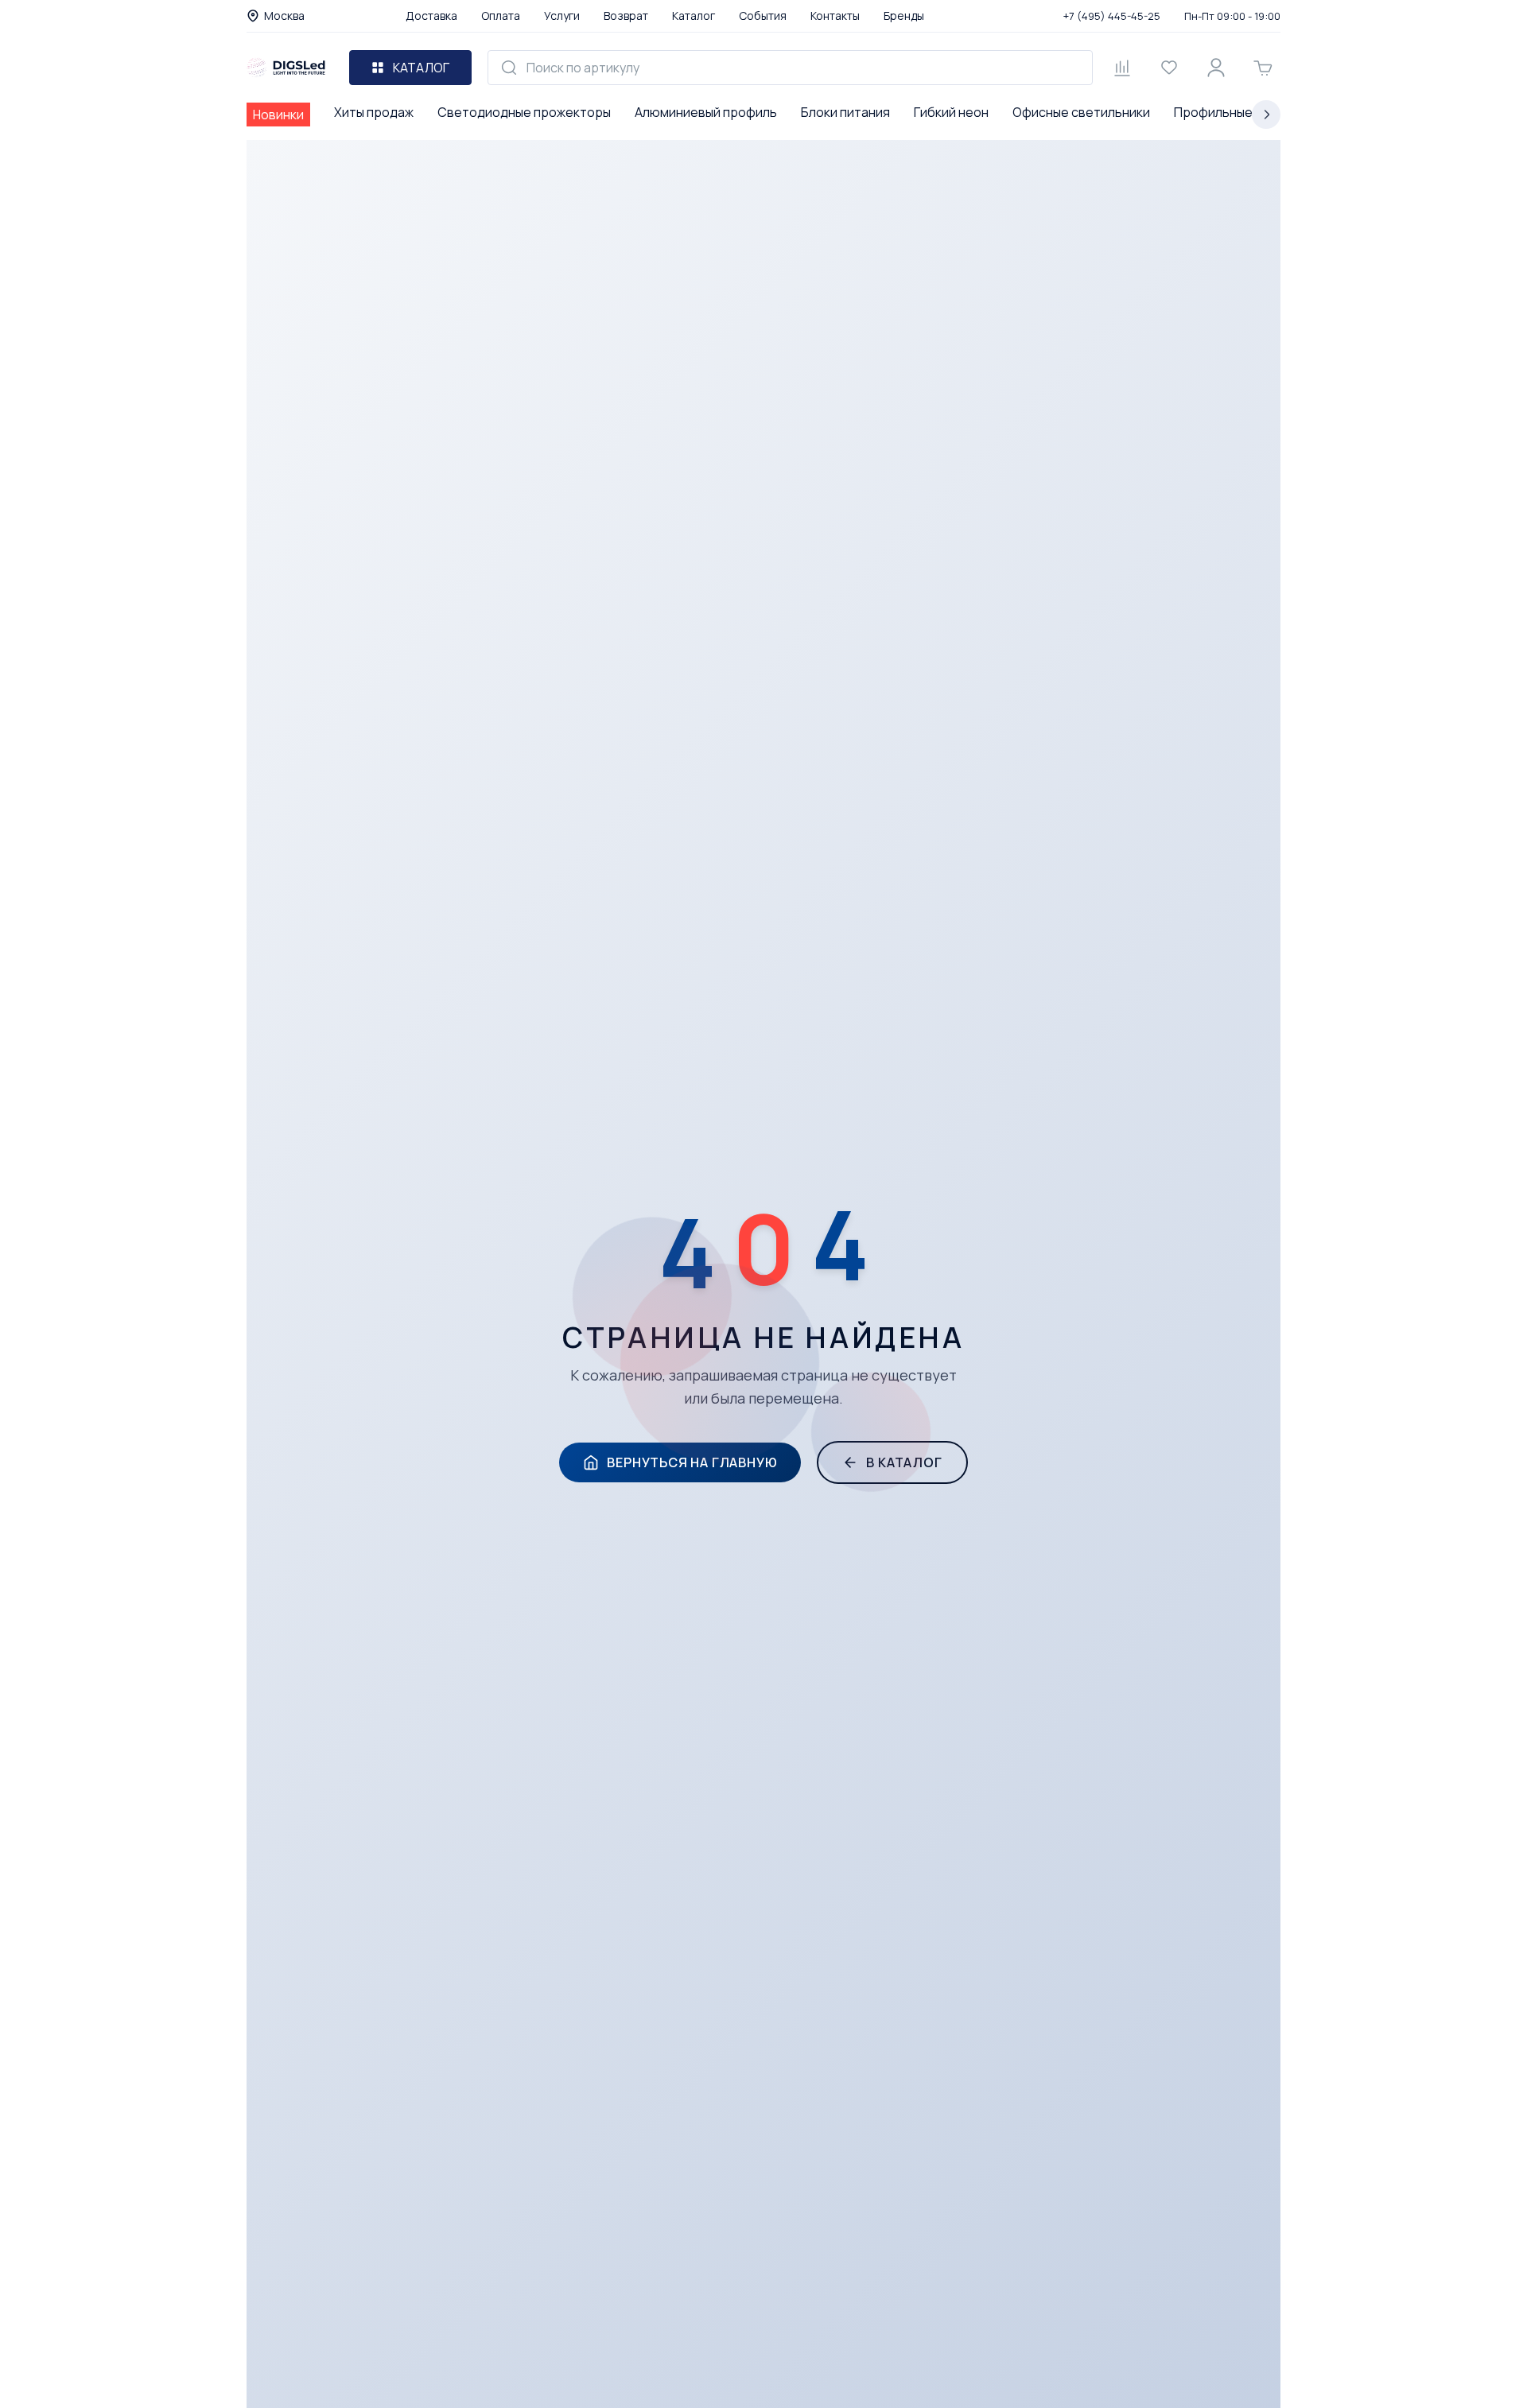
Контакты (835, 16)
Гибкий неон (951, 112)
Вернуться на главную (692, 1462)
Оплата (501, 16)
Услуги (562, 16)
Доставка (431, 16)
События (763, 16)
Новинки (278, 115)
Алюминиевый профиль (706, 112)
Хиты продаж (374, 112)
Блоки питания (845, 112)
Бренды (904, 16)
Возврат (626, 16)
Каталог (694, 16)
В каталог (904, 1462)
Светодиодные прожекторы (524, 112)
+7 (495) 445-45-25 (1112, 16)
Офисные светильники (1081, 112)
